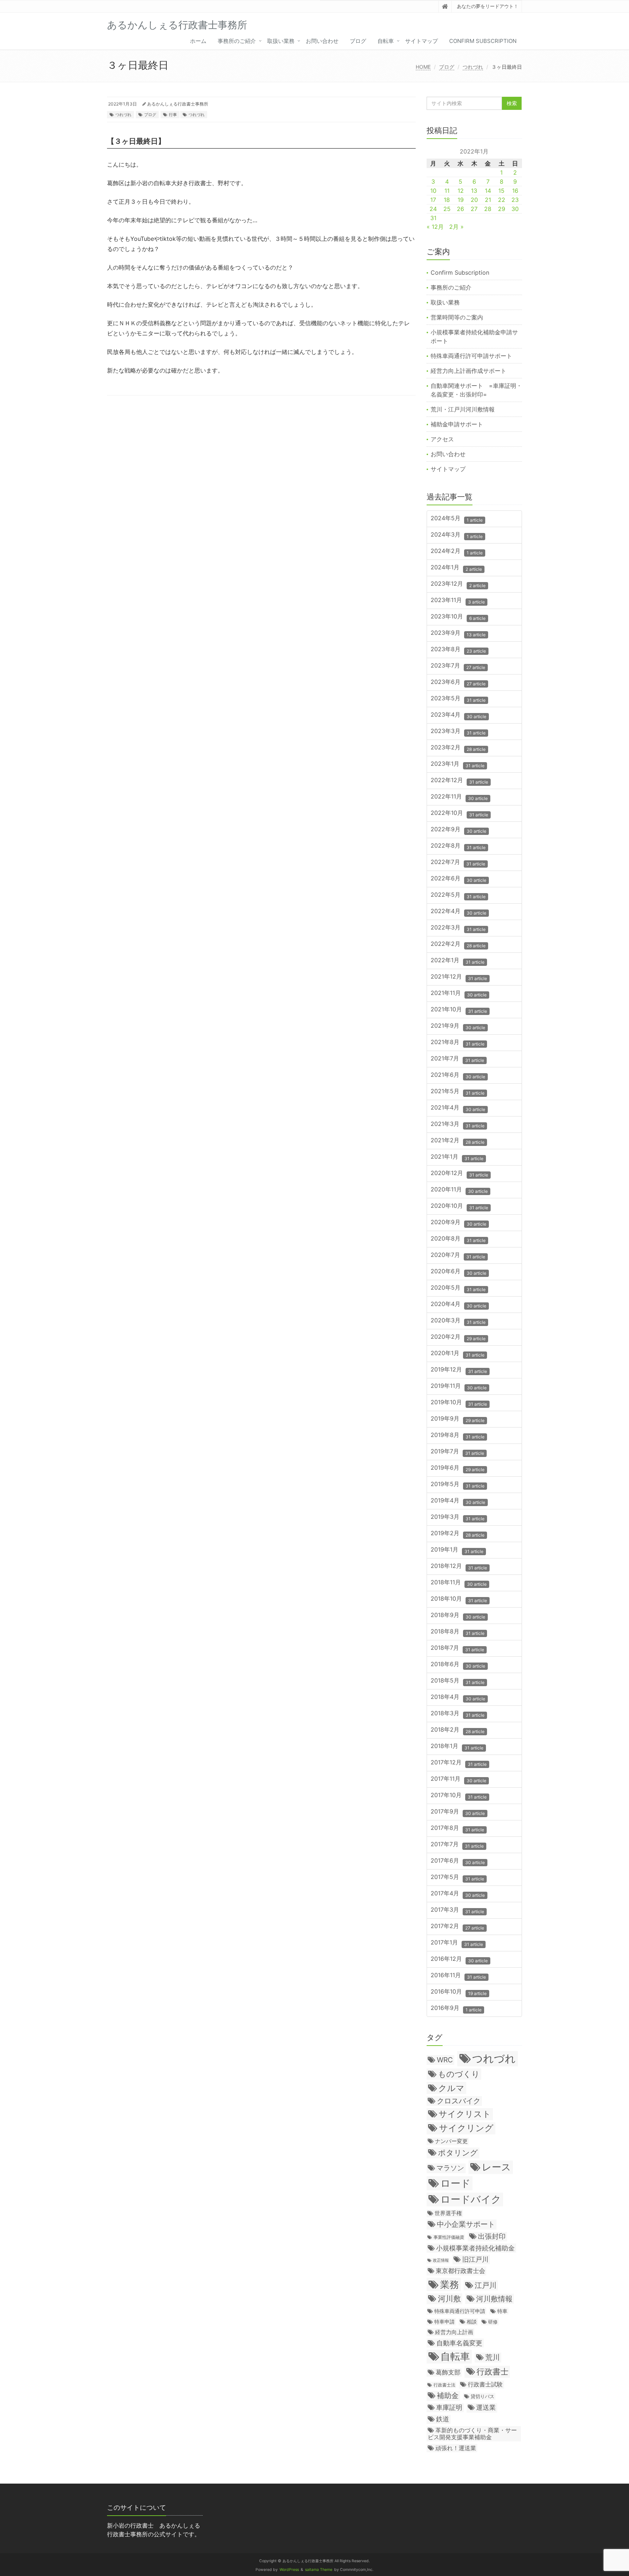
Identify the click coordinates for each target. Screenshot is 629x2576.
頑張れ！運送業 (456, 2448)
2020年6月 (458, 1272)
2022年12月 (459, 781)
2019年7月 (457, 1452)
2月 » (456, 227)
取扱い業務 (281, 41)
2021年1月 (457, 1157)
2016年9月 (456, 2008)
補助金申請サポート (457, 424)
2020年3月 (458, 1321)
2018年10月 (459, 1599)
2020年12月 (459, 1173)
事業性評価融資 (449, 2237)
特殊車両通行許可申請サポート (471, 356)
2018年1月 (457, 1746)
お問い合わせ (322, 41)
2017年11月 (458, 1779)
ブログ (358, 41)
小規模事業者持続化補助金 (475, 2248)
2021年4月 (458, 1108)
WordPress (289, 2570)
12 (461, 191)
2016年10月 (459, 1992)
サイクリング (466, 2128)
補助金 (448, 2396)
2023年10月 (458, 617)
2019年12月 (459, 1370)
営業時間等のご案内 (457, 317)
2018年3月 (458, 1714)
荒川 (492, 2357)
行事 (173, 115)
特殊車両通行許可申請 (460, 2311)
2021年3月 (458, 1124)
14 (488, 191)
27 (474, 209)
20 (474, 200)
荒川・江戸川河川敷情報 (463, 409)
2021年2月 (458, 1141)
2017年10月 (459, 1795)
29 (502, 209)
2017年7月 (457, 1845)
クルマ (451, 2088)
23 (515, 200)
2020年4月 (458, 1304)
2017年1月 (457, 1943)
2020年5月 (458, 1288)
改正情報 (441, 2260)
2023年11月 (458, 600)
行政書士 (492, 2371)
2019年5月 (458, 1484)
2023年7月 (458, 666)
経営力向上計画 (454, 2332)
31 (433, 218)
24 (433, 209)
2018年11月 (459, 1583)
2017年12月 (459, 1763)
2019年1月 (457, 1550)
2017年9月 (458, 1812)
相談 (472, 2322)
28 (488, 209)
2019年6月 (458, 1468)
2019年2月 (458, 1534)
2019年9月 (458, 1419)
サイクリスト (465, 2114)
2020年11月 (459, 1190)
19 (461, 200)
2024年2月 (457, 551)
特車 (502, 2311)
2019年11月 (459, 1386)
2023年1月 (458, 764)
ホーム (198, 41)
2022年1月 (458, 961)
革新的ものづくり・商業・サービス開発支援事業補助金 (472, 2434)
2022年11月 (459, 797)
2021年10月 (459, 1010)
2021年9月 (458, 1026)
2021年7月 (457, 1059)
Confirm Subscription (483, 41)
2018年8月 (458, 1632)
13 (474, 191)
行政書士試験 (485, 2384)
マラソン (450, 2168)
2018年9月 (458, 1615)
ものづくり (459, 2074)
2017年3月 (457, 1910)
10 (433, 191)
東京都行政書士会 (460, 2271)
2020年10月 (459, 1206)
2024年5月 (457, 519)
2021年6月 (458, 1075)
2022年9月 (458, 830)
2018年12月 (459, 1566)
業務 (450, 2284)
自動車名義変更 (459, 2343)
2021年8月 (458, 1042)
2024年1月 (456, 568)
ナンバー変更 (451, 2141)
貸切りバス (482, 2396)
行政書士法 (444, 2385)
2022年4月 (458, 911)
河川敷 (449, 2299)
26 (460, 209)
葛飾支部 (448, 2372)
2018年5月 (458, 1681)
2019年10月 (459, 1403)
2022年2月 (458, 944)
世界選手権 (448, 2213)
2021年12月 (459, 977)
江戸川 (486, 2285)
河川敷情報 (494, 2299)
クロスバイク (459, 2101)
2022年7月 (458, 862)
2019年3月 (458, 1517)
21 (488, 200)
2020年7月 (458, 1255)
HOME (423, 67)
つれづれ (473, 67)
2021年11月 (459, 993)
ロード (456, 2183)
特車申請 (444, 2322)
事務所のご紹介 (237, 41)
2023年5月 (458, 699)
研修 (493, 2322)
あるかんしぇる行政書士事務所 (178, 104)
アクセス (442, 439)
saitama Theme (319, 2570)
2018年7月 (457, 1648)
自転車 (386, 41)
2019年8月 (458, 1435)
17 (433, 200)
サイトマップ (422, 41)
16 (515, 191)
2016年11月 (458, 1976)
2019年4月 (458, 1501)
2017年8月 (457, 1828)
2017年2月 (457, 1926)
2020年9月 (458, 1223)
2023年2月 (458, 748)
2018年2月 (458, 1730)
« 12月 (435, 227)
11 (447, 191)
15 (501, 191)
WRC (445, 2060)
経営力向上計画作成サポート (468, 371)
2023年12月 (458, 584)
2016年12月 (459, 1959)
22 (502, 200)
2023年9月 (458, 633)
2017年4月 (458, 1894)
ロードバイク (471, 2199)
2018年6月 (458, 1665)
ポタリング (458, 2153)
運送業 (486, 2407)
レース (497, 2167)
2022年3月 (458, 928)
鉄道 (443, 2419)
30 (515, 209)
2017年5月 (457, 1877)
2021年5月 (458, 1092)
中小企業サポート (466, 2224)
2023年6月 (458, 682)
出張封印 (492, 2236)
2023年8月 (458, 650)
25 (447, 209)
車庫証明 (449, 2407)
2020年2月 (458, 1337)
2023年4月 (458, 715)
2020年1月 (458, 1353)
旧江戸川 (475, 2259)
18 (447, 200)
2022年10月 (459, 813)
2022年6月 (458, 879)
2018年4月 (458, 1697)
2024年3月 (457, 535)
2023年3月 (458, 731)
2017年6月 (458, 1861)
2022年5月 (458, 895)
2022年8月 (458, 846)
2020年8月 (458, 1239)
